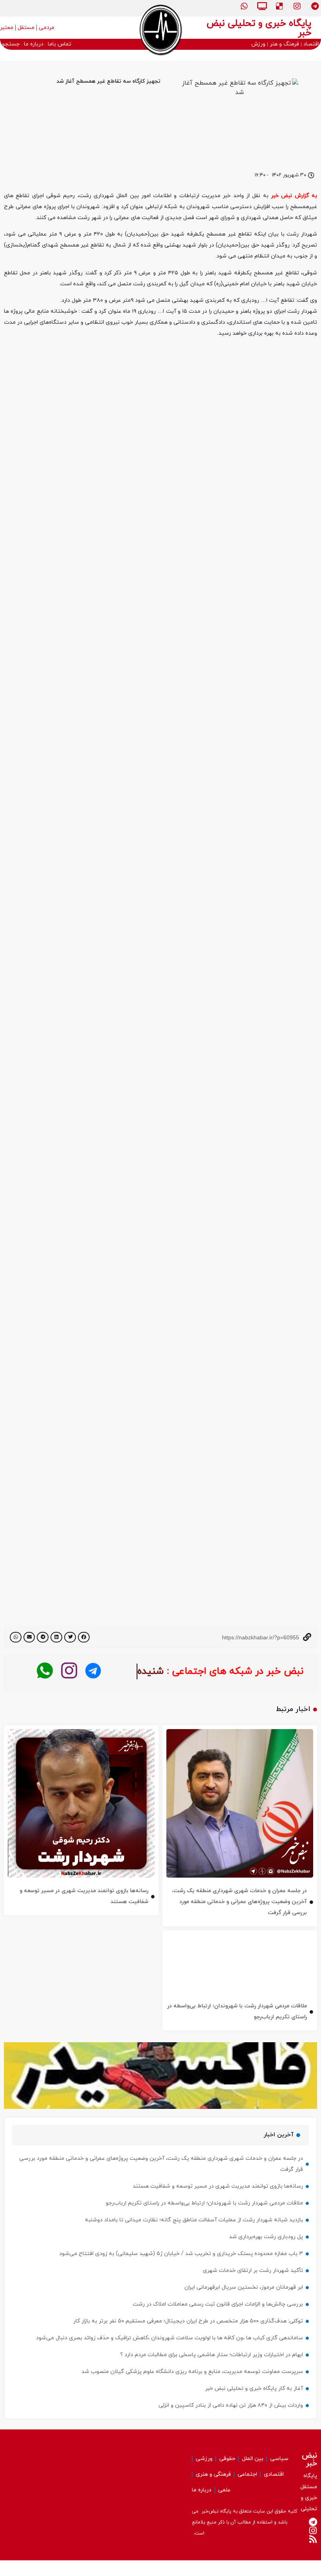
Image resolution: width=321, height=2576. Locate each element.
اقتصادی (274, 2474)
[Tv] (262, 6)
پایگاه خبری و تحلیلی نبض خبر (259, 28)
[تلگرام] (93, 1671)
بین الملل (253, 2459)
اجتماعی (247, 2474)
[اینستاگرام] (69, 1671)
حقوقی (227, 2459)
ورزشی (204, 2459)
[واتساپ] (45, 1671)
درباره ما (202, 2490)
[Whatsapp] (244, 6)
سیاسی (279, 2459)
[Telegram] (315, 6)
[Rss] (313, 2539)
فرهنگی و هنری (213, 2474)
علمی (224, 2490)
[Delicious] (280, 6)
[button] (84, 1637)
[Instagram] (297, 6)
